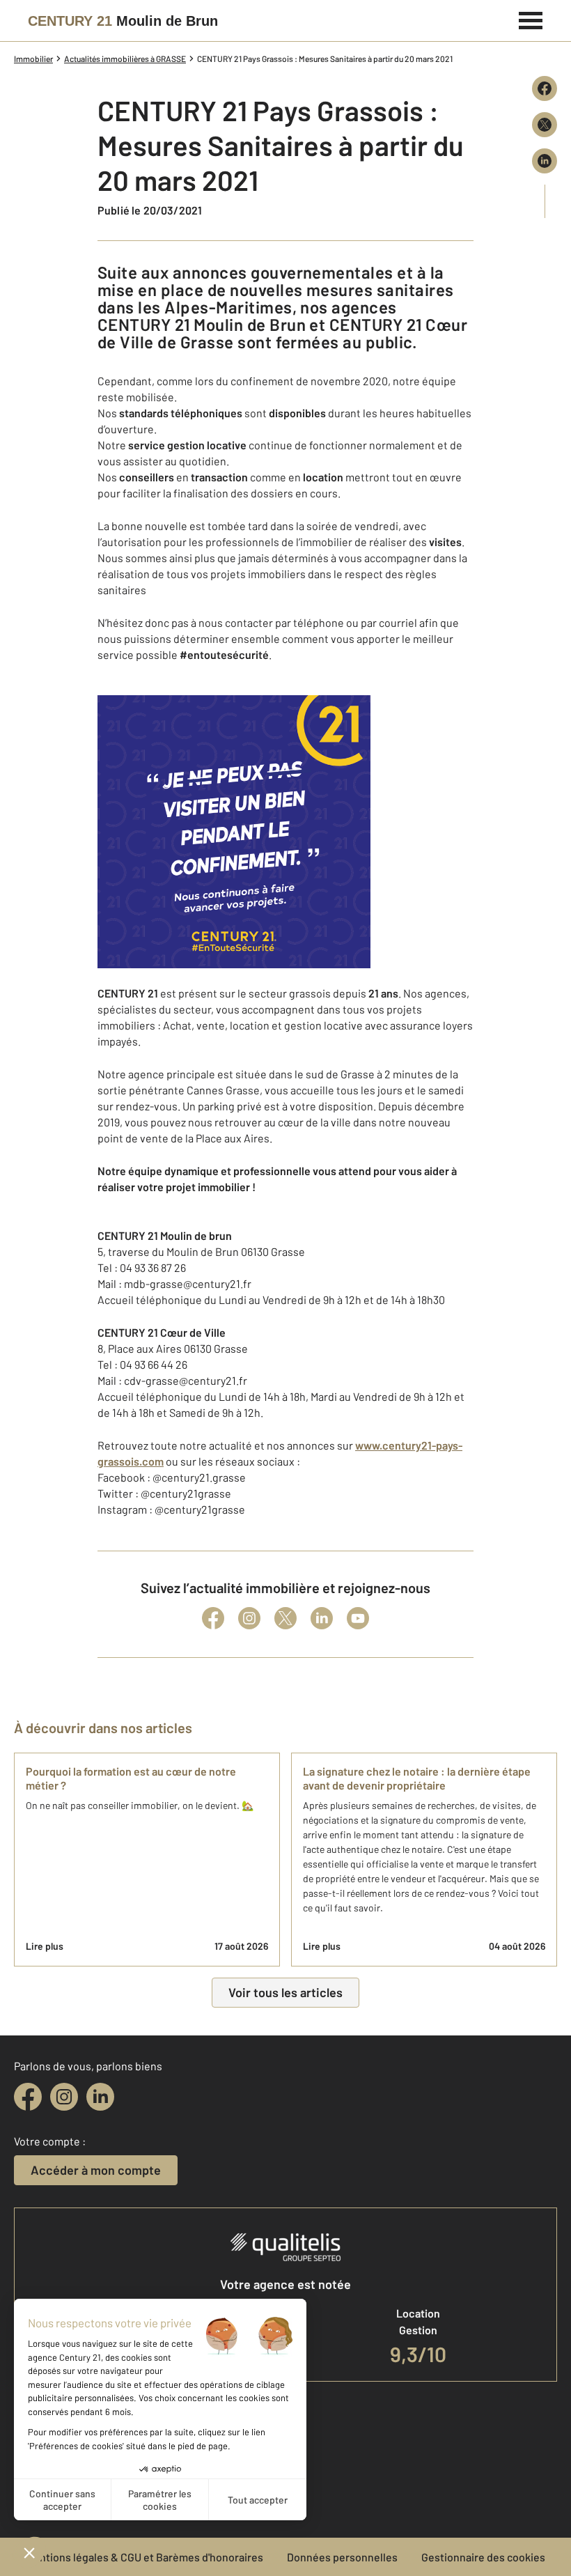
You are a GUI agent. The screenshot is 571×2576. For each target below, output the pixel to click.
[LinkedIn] (322, 1618)
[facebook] (28, 2097)
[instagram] (64, 2097)
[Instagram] (249, 1618)
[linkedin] (100, 2097)
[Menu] (531, 19)
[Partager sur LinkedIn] (545, 161)
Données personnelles (342, 2557)
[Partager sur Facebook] (545, 88)
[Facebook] (213, 1618)
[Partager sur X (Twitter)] (545, 125)
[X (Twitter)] (285, 1618)
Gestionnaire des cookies (483, 2557)
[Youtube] (358, 1618)
